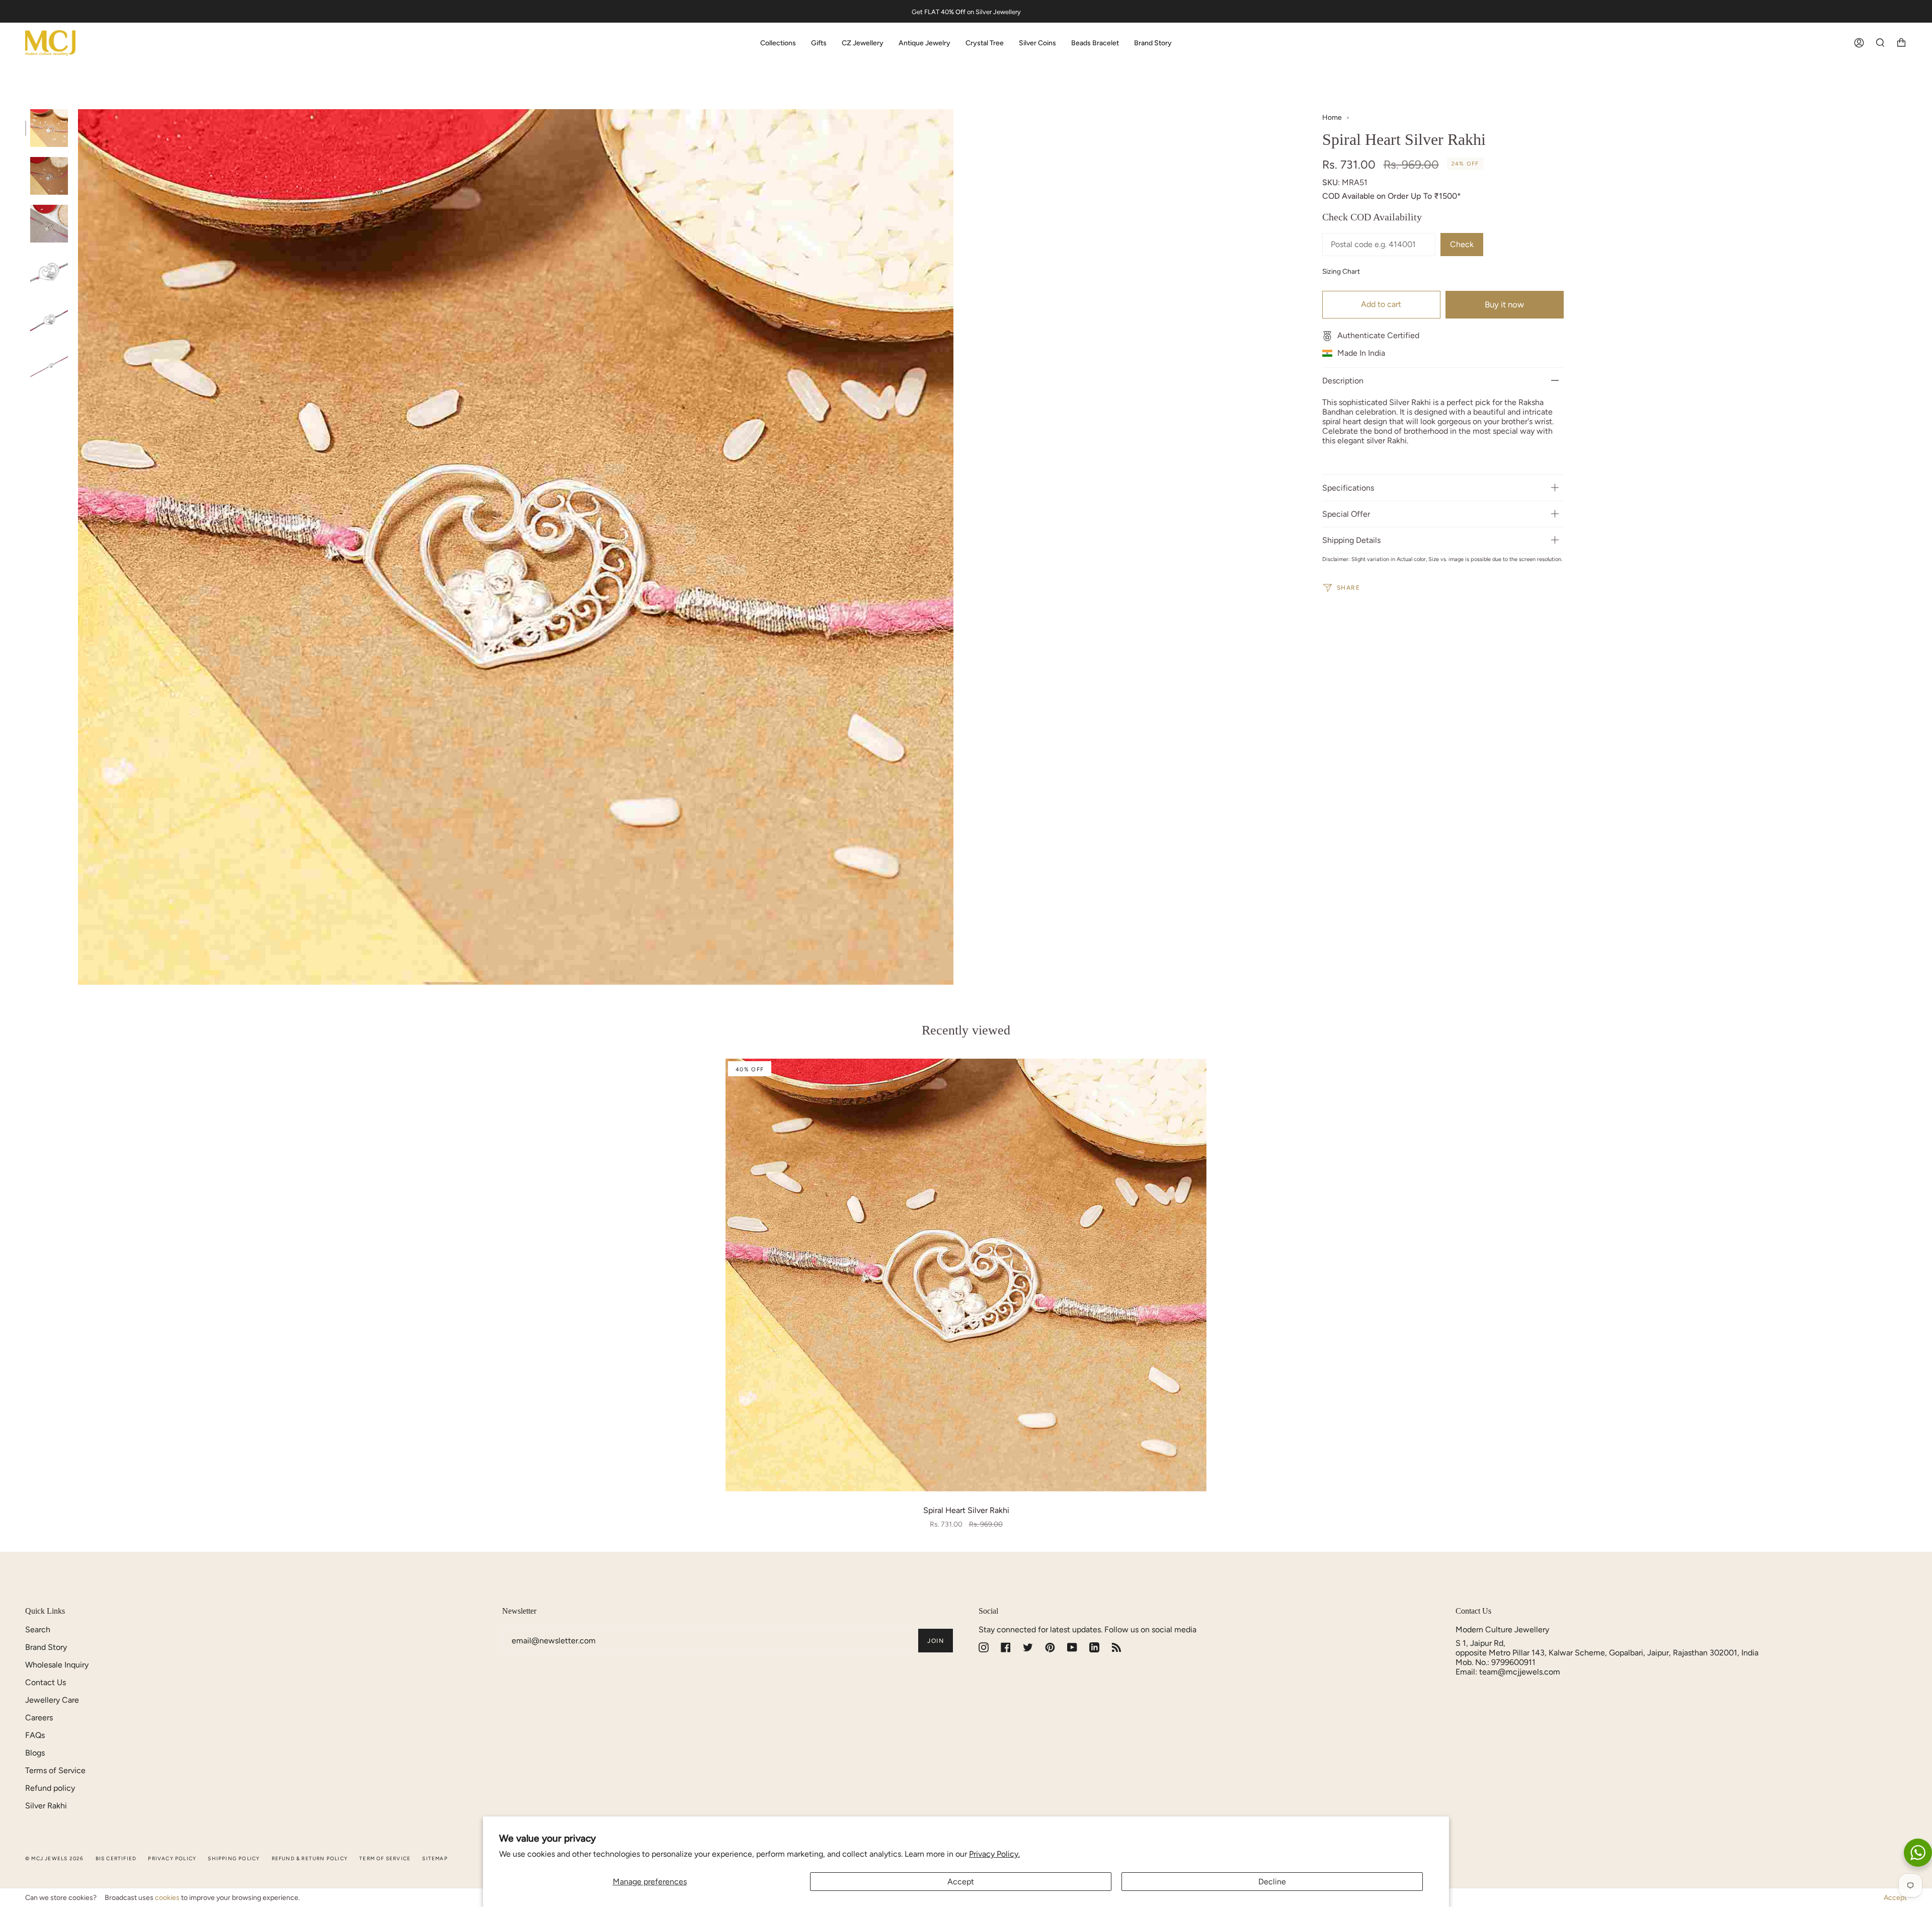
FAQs (35, 1735)
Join (936, 1641)
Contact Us (46, 1682)
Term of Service (385, 1858)
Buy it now (1504, 304)
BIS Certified (116, 1858)
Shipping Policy (234, 1858)
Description (1343, 381)
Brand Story (46, 1647)
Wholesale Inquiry (57, 1665)
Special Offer (1346, 514)
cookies (167, 1898)
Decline (1272, 1882)
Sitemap (435, 1858)
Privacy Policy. (994, 1854)
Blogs (35, 1753)
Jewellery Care (52, 1700)
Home (1332, 117)
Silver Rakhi (46, 1806)
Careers (39, 1718)
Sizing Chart (1341, 271)
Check (1462, 244)
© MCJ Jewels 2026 (54, 1858)
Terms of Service (55, 1770)
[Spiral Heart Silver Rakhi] (966, 1275)
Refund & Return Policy (310, 1858)
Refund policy (50, 1788)
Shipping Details (1351, 540)
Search (38, 1630)
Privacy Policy (172, 1858)
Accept (961, 1882)
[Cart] (1901, 43)
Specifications (1348, 488)
